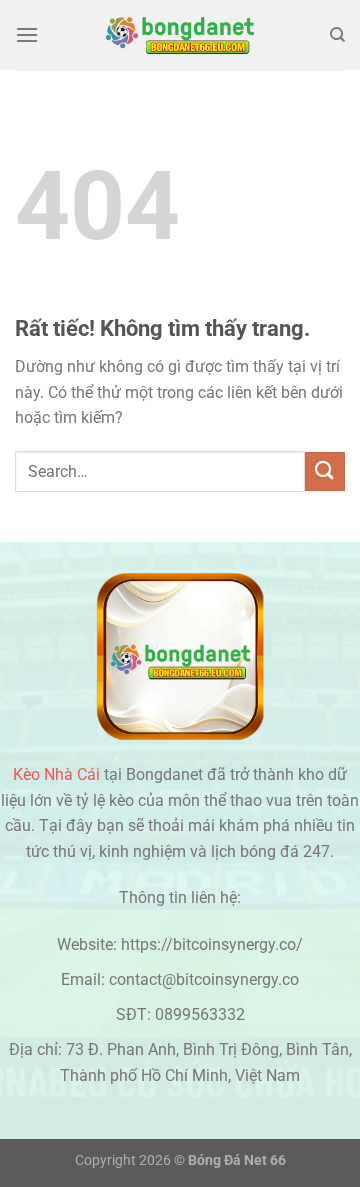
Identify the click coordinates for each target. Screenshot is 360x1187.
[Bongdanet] (180, 35)
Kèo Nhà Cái (56, 774)
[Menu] (27, 34)
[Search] (337, 35)
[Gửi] (325, 471)
